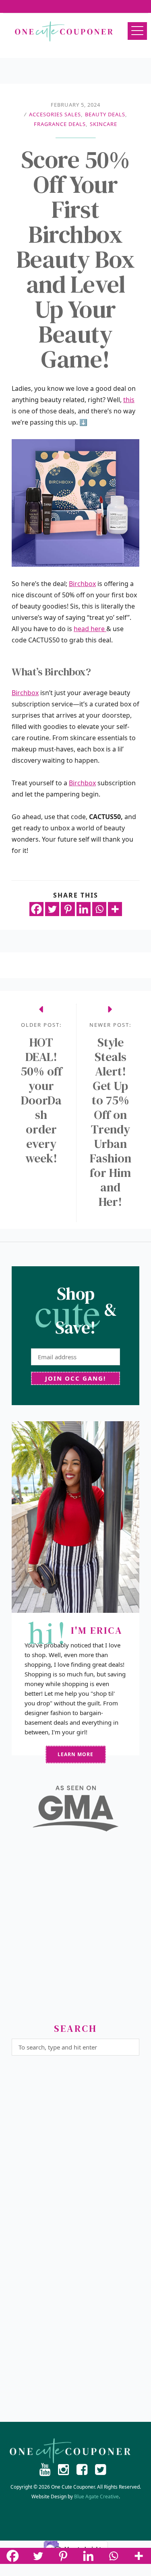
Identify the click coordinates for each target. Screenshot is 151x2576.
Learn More (75, 1754)
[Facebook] (36, 909)
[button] (137, 31)
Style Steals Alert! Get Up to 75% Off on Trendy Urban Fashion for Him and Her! (111, 1122)
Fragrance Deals (60, 124)
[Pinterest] (68, 909)
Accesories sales (55, 114)
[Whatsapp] (99, 909)
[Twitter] (52, 909)
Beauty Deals (105, 114)
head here (90, 629)
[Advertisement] (75, 1931)
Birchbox (82, 584)
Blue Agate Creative (96, 2497)
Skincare (103, 124)
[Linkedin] (84, 909)
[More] (115, 909)
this (129, 400)
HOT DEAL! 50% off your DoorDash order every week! (41, 1100)
